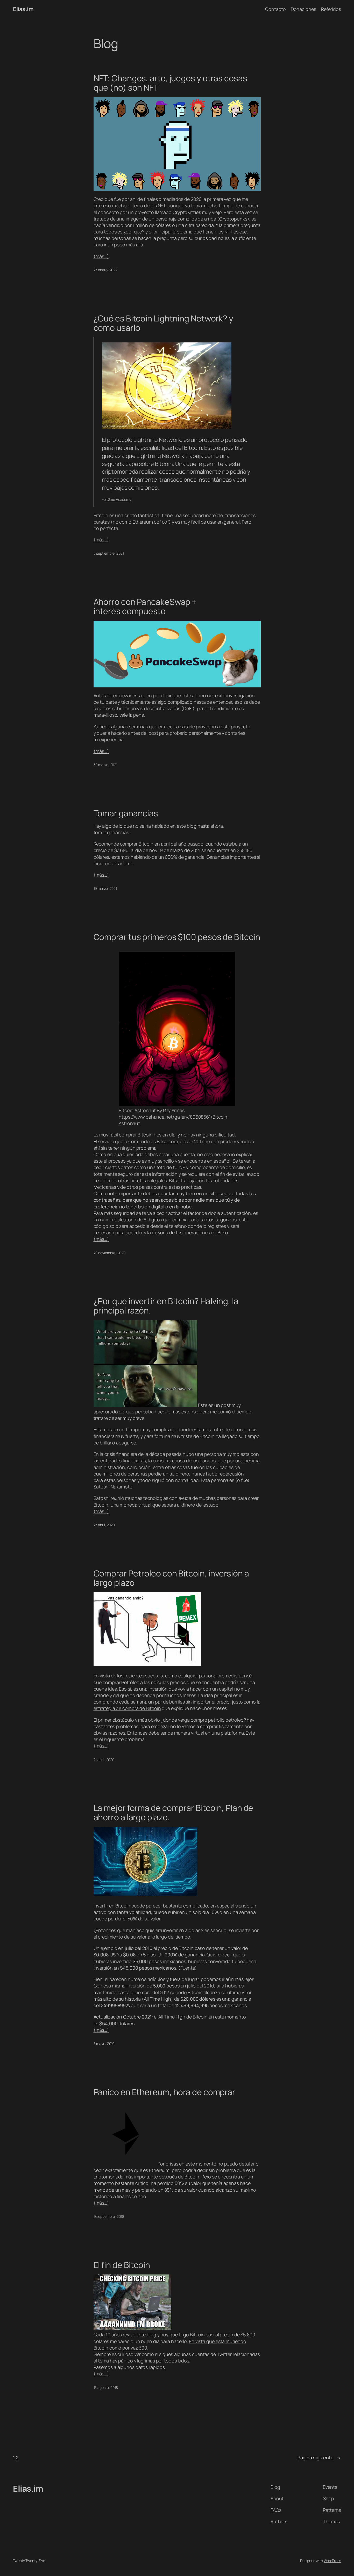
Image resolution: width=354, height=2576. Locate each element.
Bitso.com (167, 1141)
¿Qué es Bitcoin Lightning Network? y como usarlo (163, 323)
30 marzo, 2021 (106, 765)
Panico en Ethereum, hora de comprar (165, 2092)
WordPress (332, 2561)
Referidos (331, 9)
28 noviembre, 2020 (109, 1253)
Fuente (188, 1968)
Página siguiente (319, 2457)
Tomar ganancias (126, 813)
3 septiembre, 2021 (109, 553)
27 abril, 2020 (104, 1525)
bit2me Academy (117, 499)
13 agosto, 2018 (106, 2387)
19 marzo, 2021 (105, 888)
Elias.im (23, 9)
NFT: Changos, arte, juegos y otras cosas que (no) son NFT (170, 83)
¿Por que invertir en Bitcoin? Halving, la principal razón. (166, 1306)
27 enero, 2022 (106, 270)
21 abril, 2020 (104, 1760)
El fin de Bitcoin (122, 2265)
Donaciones (303, 9)
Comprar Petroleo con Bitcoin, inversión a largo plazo (171, 1578)
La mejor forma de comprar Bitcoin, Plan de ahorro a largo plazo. (174, 1812)
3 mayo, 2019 (104, 2043)
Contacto (275, 9)
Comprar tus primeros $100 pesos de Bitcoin (177, 937)
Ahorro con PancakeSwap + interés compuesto (145, 606)
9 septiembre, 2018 (109, 2216)
